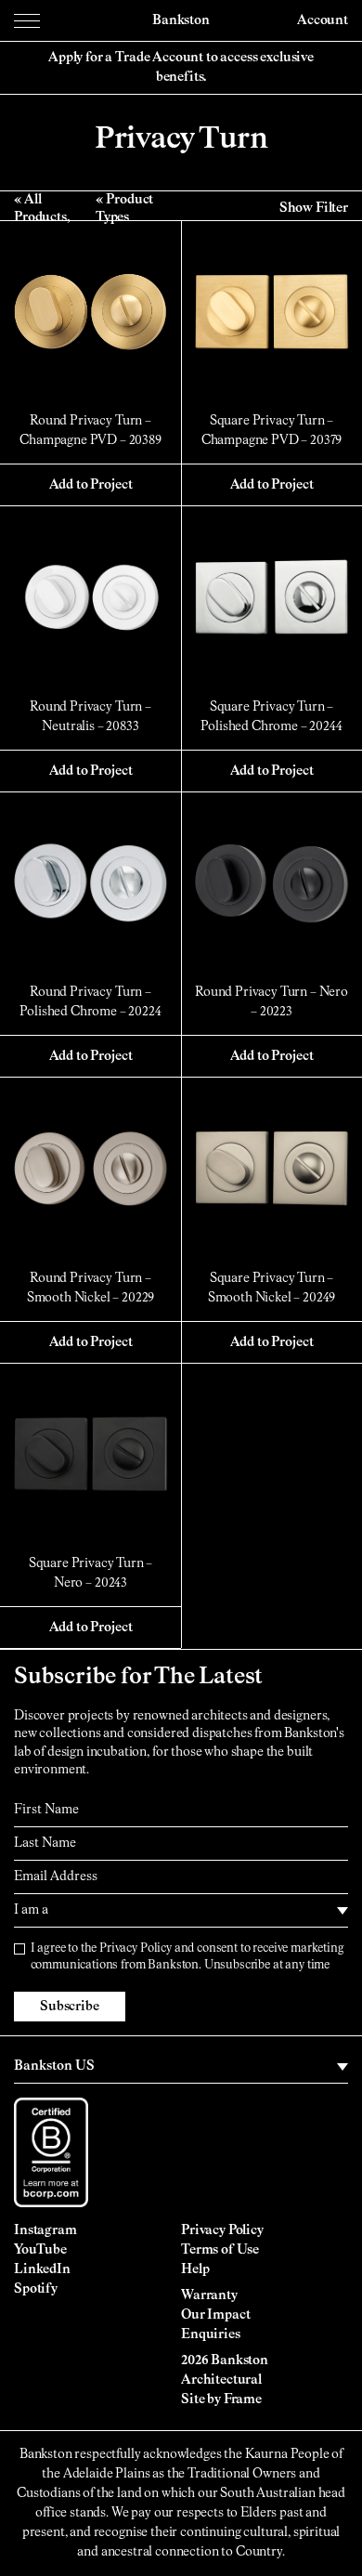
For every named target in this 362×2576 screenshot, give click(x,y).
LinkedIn (42, 2269)
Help (195, 2269)
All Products (40, 208)
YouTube (40, 2250)
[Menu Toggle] (27, 20)
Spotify (36, 2289)
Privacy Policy (136, 1948)
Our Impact (215, 2315)
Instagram (45, 2230)
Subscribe (70, 2007)
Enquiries (211, 2334)
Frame (243, 2399)
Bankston (181, 20)
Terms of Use (220, 2250)
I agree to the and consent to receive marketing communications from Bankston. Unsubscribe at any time (187, 1957)
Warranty (209, 2295)
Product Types (124, 208)
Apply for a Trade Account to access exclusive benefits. (181, 67)
